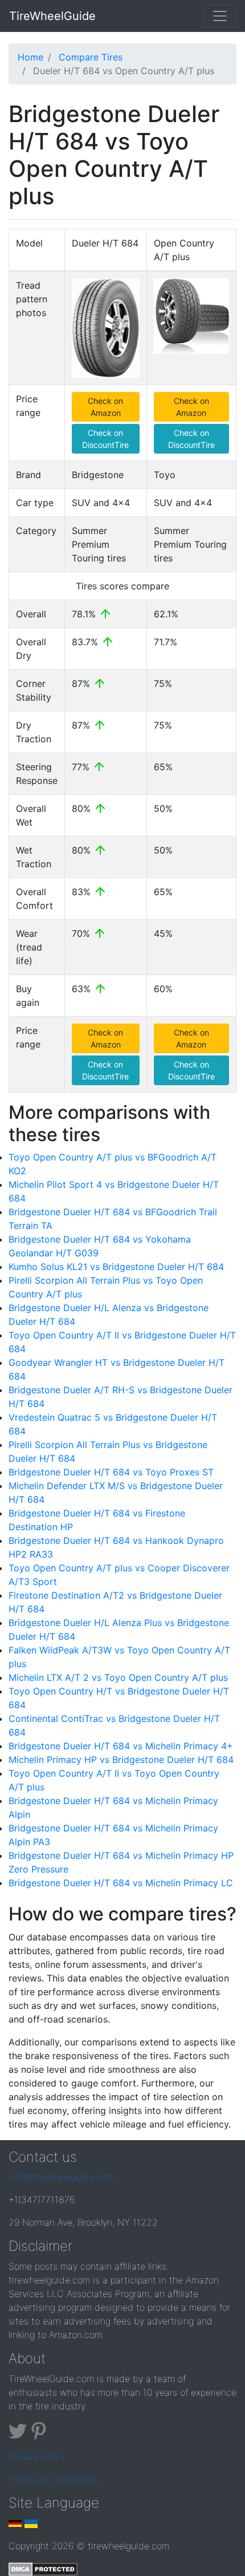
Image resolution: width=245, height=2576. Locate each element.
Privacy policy (37, 2456)
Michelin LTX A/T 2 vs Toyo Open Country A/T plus (118, 1677)
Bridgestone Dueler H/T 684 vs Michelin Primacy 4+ (121, 1746)
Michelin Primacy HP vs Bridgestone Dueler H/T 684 (121, 1760)
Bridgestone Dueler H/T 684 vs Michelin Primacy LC (121, 1883)
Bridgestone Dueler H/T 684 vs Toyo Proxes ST (111, 1472)
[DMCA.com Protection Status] (43, 2569)
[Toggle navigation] (220, 16)
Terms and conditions (54, 2479)
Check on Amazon (105, 407)
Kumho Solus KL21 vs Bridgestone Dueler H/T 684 (116, 1267)
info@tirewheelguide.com (61, 2177)
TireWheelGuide (52, 16)
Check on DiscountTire (105, 439)
